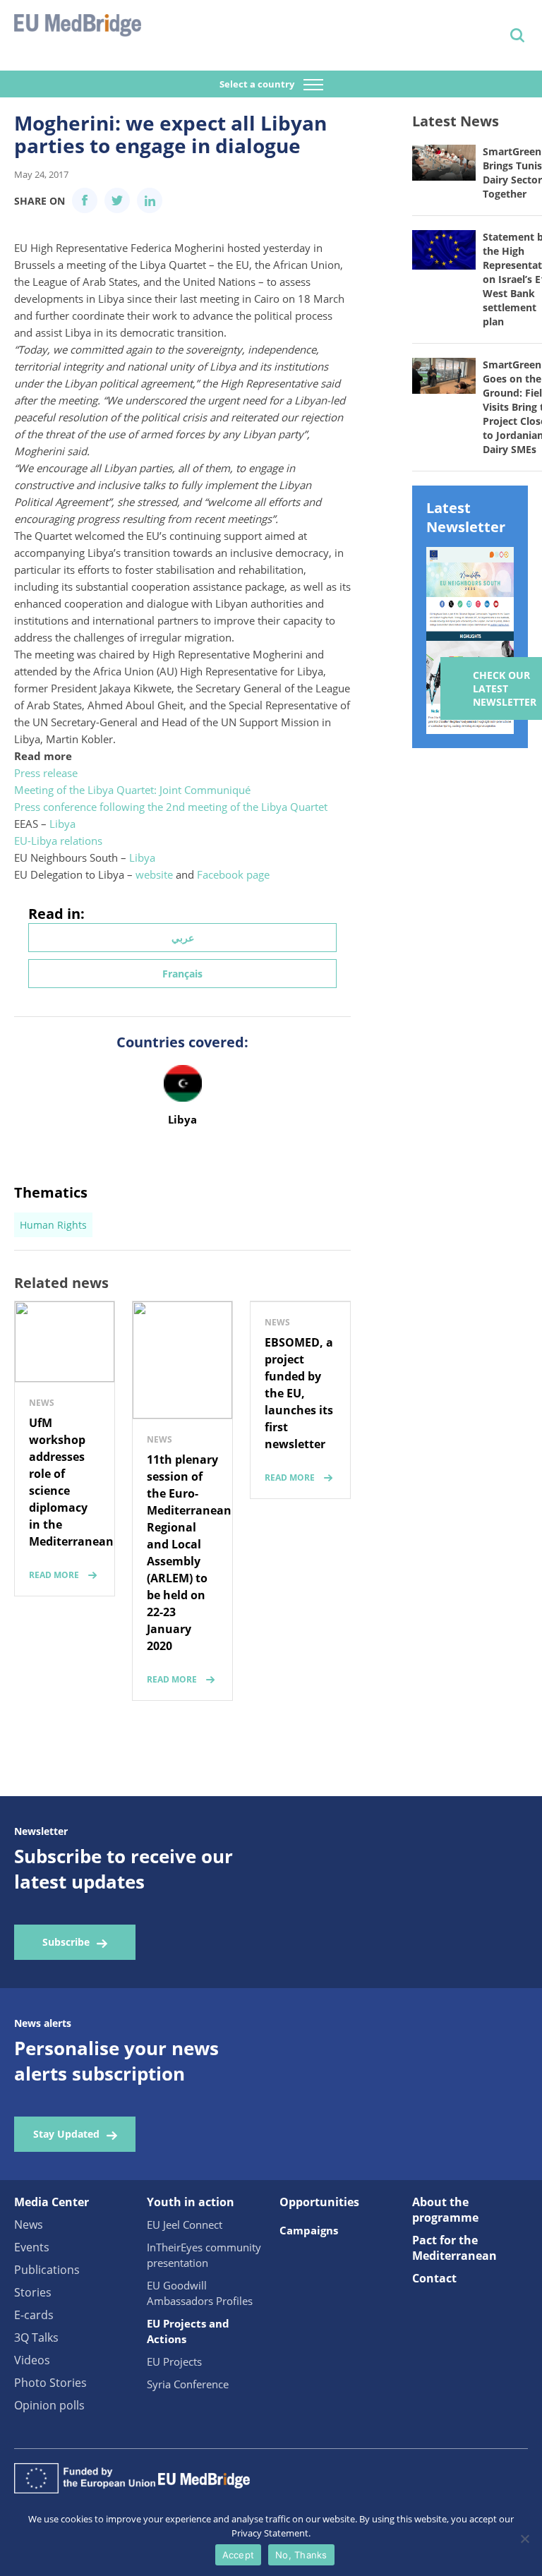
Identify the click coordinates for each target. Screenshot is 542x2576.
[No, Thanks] (524, 2539)
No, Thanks (301, 2555)
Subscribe (66, 1942)
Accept (239, 2555)
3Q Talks (36, 2337)
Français (182, 974)
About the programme (445, 2210)
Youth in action (191, 2202)
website (154, 874)
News (29, 2225)
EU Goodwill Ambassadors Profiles (200, 2293)
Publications (47, 2270)
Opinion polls (49, 2405)
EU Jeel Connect (185, 2225)
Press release (46, 773)
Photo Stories (50, 2383)
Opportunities (319, 2202)
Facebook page (233, 874)
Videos (32, 2360)
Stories (33, 2292)
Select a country (258, 84)
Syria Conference (188, 2384)
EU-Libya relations (58, 841)
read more (54, 1575)
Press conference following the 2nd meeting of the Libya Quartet (171, 807)
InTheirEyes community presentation (204, 2255)
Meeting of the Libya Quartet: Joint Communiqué (132, 790)
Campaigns (309, 2230)
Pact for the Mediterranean (454, 2248)
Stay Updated (66, 2134)
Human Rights (53, 1225)
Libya (62, 824)
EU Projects (174, 2361)
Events (32, 2247)
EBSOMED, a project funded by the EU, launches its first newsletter (299, 1393)
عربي (183, 938)
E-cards (34, 2315)
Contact (434, 2278)
